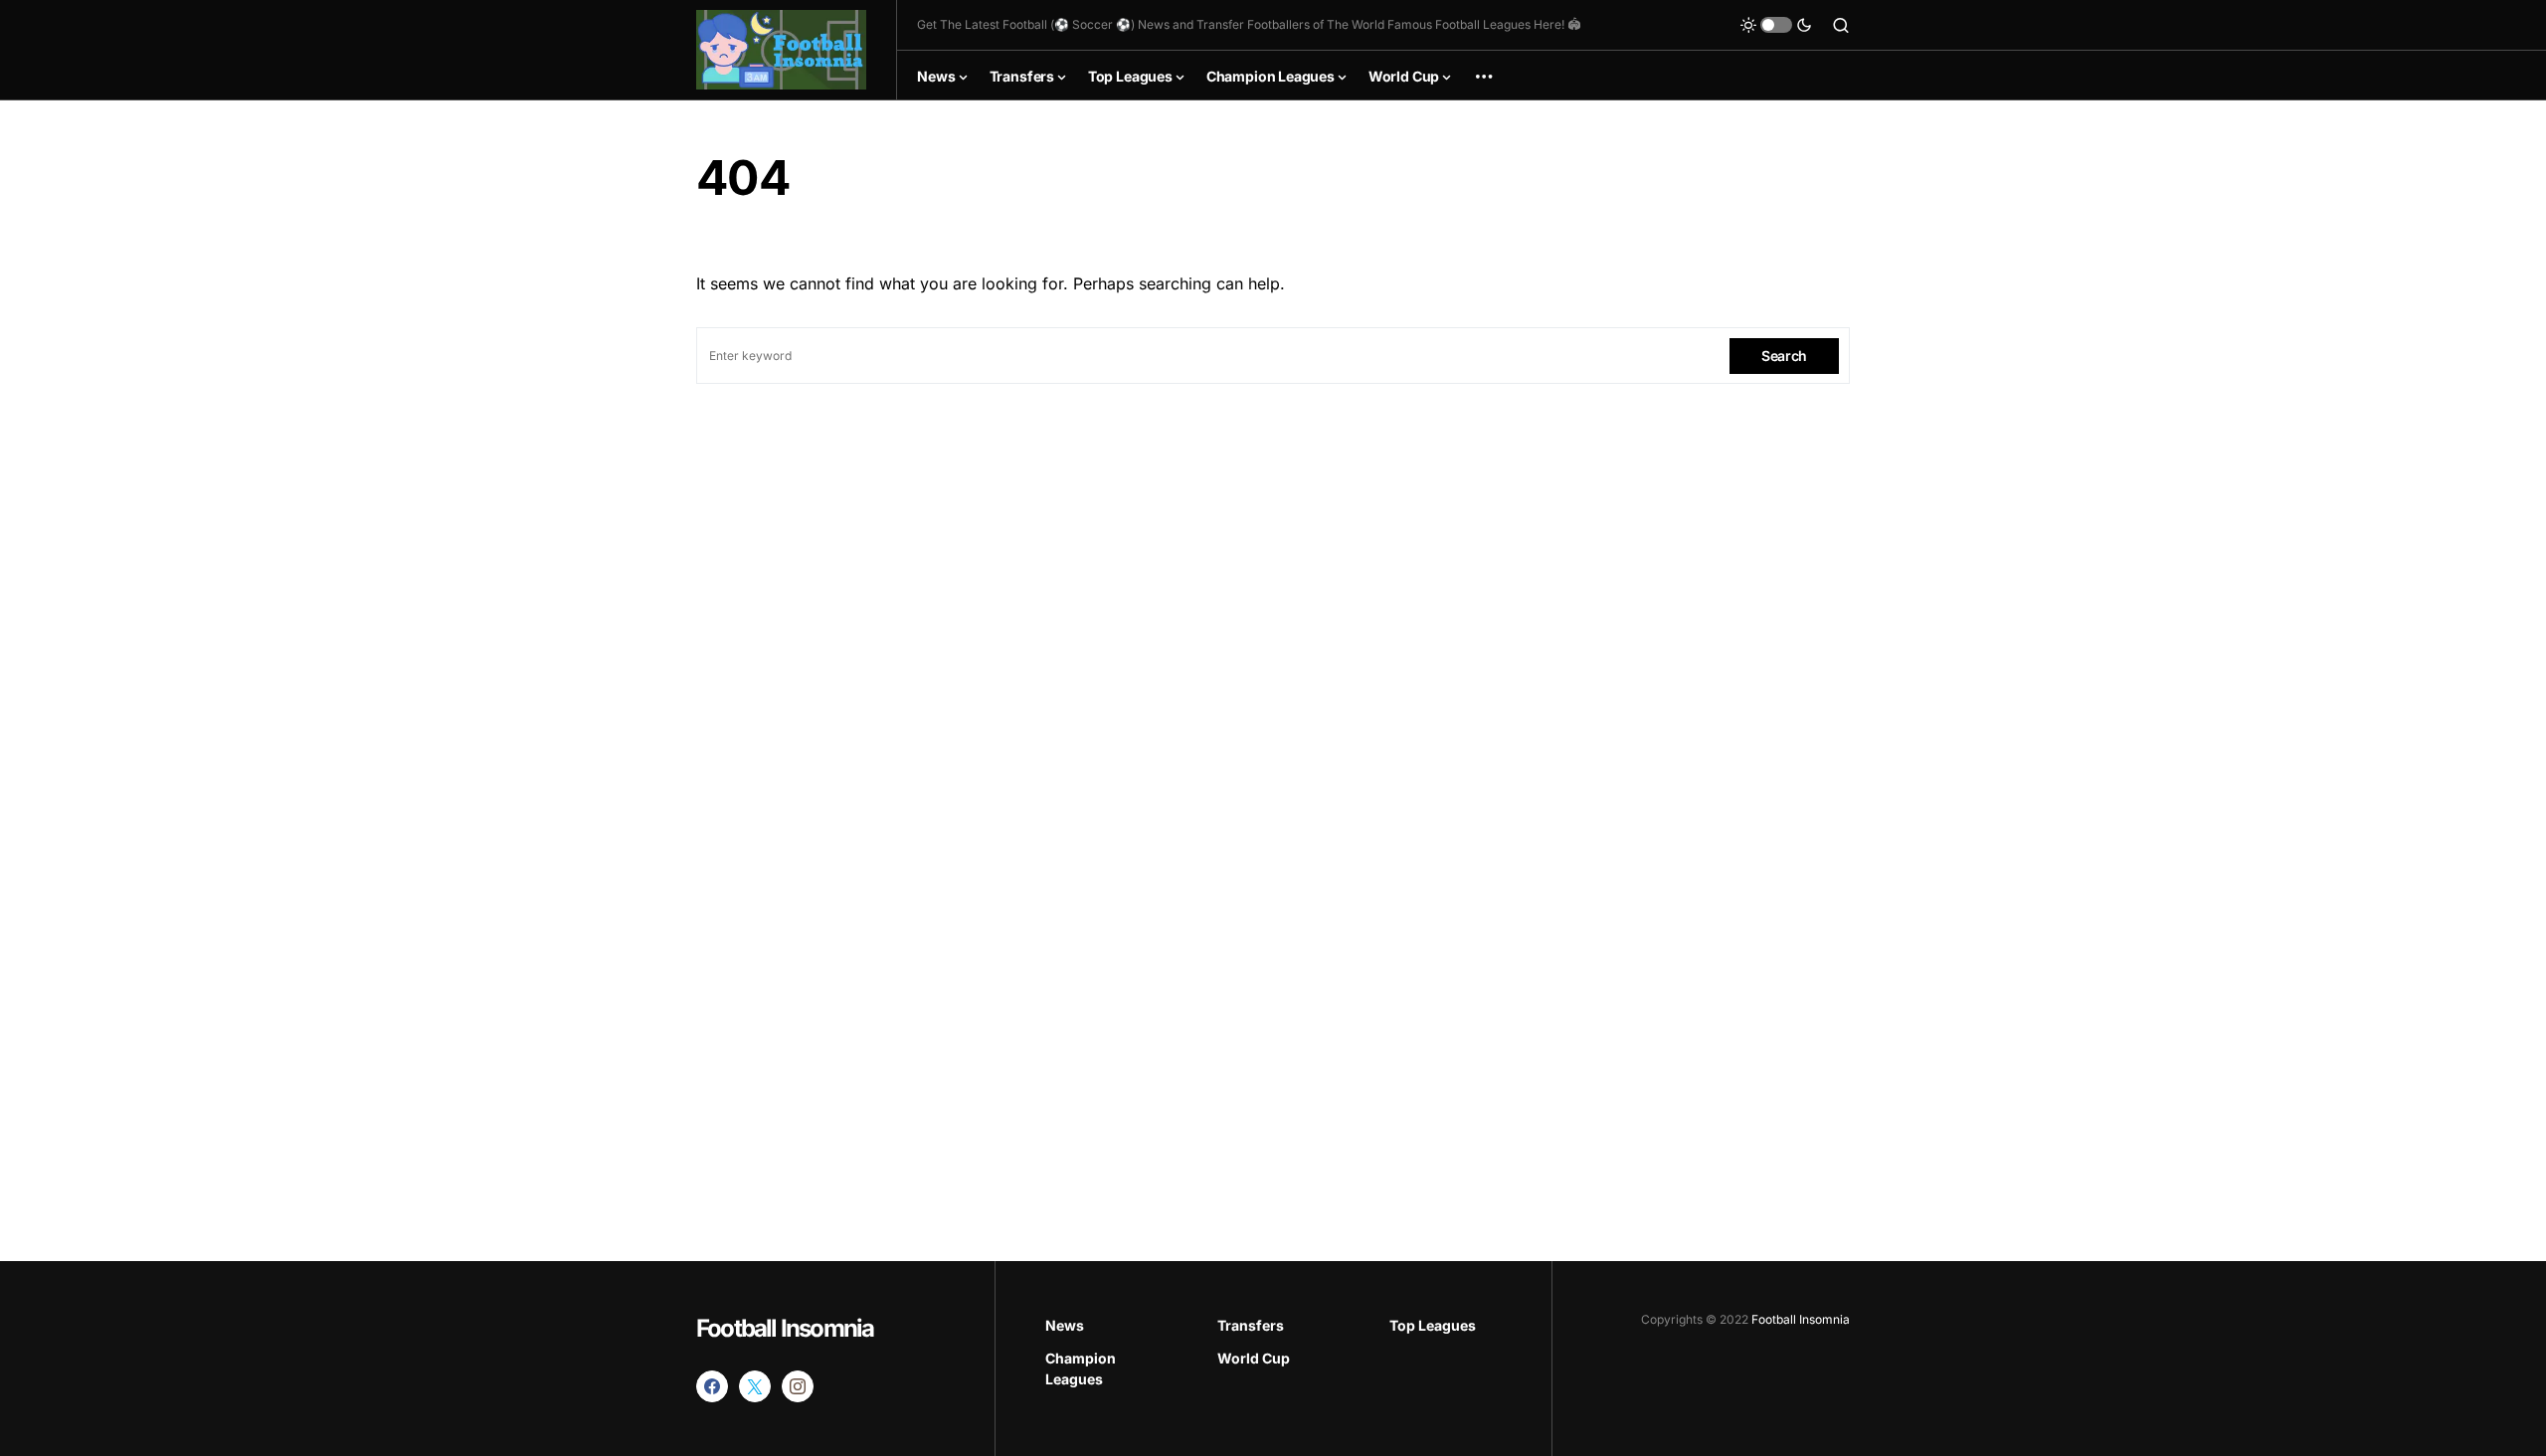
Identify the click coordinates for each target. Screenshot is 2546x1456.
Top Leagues (1433, 1325)
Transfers (1251, 1325)
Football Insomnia (785, 1328)
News (1065, 1325)
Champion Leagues (1081, 1368)
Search (1784, 356)
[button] (1776, 25)
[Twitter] (755, 1386)
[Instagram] (798, 1386)
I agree (2328, 1386)
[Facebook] (712, 1386)
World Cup (1254, 1358)
